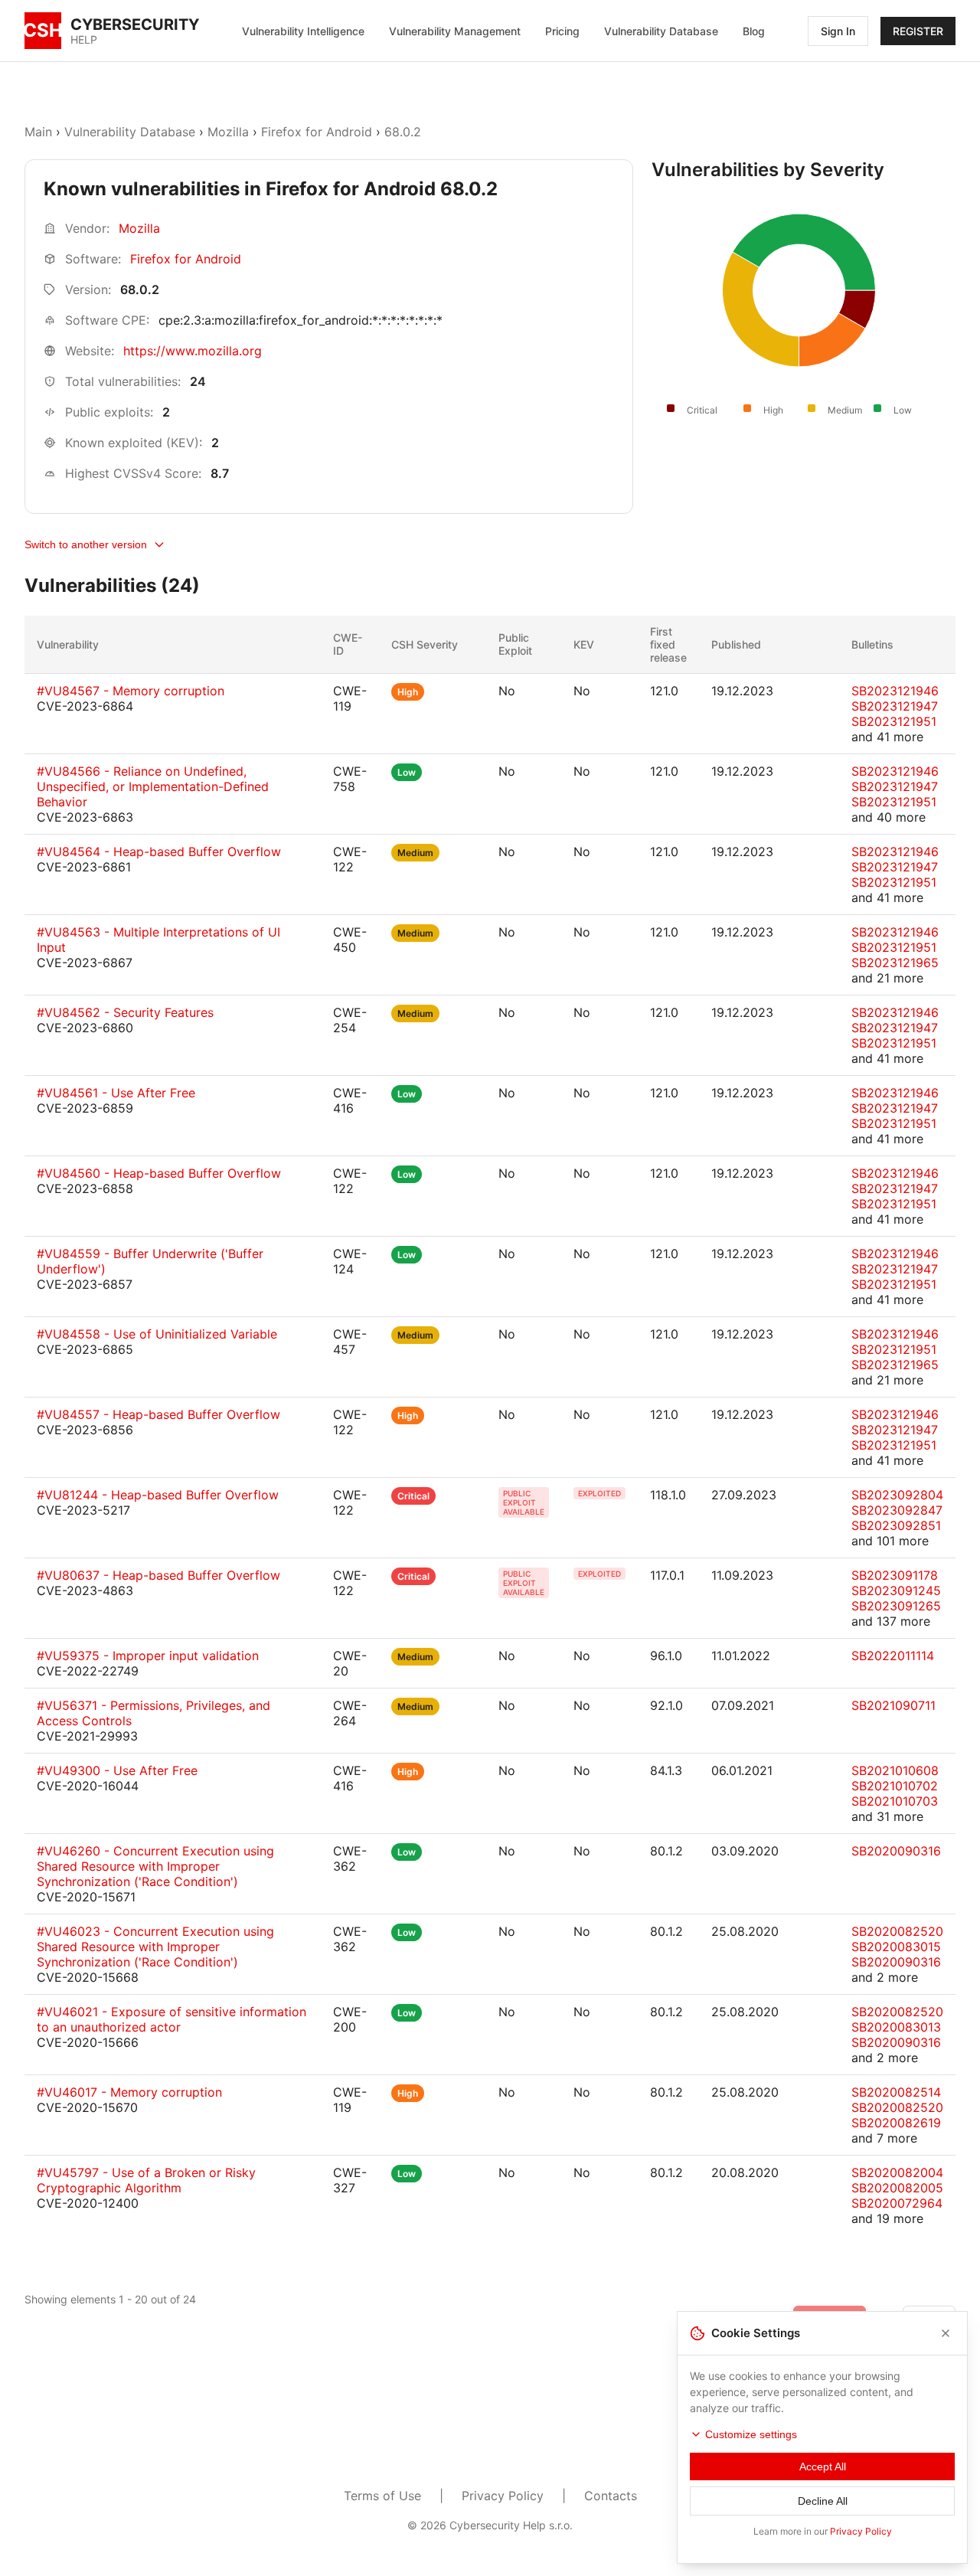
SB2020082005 (897, 2188)
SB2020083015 (896, 1947)
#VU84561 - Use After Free (116, 1093)
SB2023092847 (897, 1510)
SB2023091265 (896, 1606)
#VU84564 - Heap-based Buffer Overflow (159, 852)
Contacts (611, 2496)
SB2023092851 (896, 1525)
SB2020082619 (896, 2123)
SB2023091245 (896, 1590)
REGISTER (918, 31)
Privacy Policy (503, 2496)
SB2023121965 (895, 963)
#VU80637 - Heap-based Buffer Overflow (158, 1575)
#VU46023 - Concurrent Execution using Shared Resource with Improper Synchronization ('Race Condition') (155, 1947)
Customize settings (751, 2434)
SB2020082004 (897, 2172)
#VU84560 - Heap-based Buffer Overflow (159, 1173)
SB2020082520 (897, 1931)
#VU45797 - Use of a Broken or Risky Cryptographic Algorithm (146, 2180)
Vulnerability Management (455, 31)
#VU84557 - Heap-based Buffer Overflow (158, 1414)
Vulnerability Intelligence (303, 31)
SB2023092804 (897, 1495)
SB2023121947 (895, 706)
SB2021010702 (895, 1786)
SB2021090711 (893, 1705)
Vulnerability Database (661, 31)
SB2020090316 (896, 1851)
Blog (754, 31)
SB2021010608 (895, 1770)
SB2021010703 (895, 1801)
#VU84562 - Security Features (125, 1012)
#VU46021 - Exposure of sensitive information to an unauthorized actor (171, 2019)
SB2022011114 (893, 1656)
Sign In (838, 31)
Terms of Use (382, 2496)
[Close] (946, 2333)
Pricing (562, 31)
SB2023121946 (895, 691)
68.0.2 (403, 132)
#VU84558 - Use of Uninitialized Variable (157, 1334)
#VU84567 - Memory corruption (131, 691)
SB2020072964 (897, 2203)
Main (38, 132)
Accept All (823, 2466)
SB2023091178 (895, 1575)
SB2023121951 (894, 721)
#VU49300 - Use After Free (117, 1770)
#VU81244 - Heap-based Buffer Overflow (158, 1495)
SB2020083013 (896, 2027)
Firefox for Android (317, 132)
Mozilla (228, 132)
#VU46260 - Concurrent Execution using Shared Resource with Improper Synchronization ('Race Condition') (155, 1866)
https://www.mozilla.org (193, 351)
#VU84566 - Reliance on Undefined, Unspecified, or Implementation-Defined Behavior (153, 786)
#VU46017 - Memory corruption (129, 2092)
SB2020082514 (896, 2092)
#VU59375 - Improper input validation (148, 1656)
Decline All (823, 2501)
